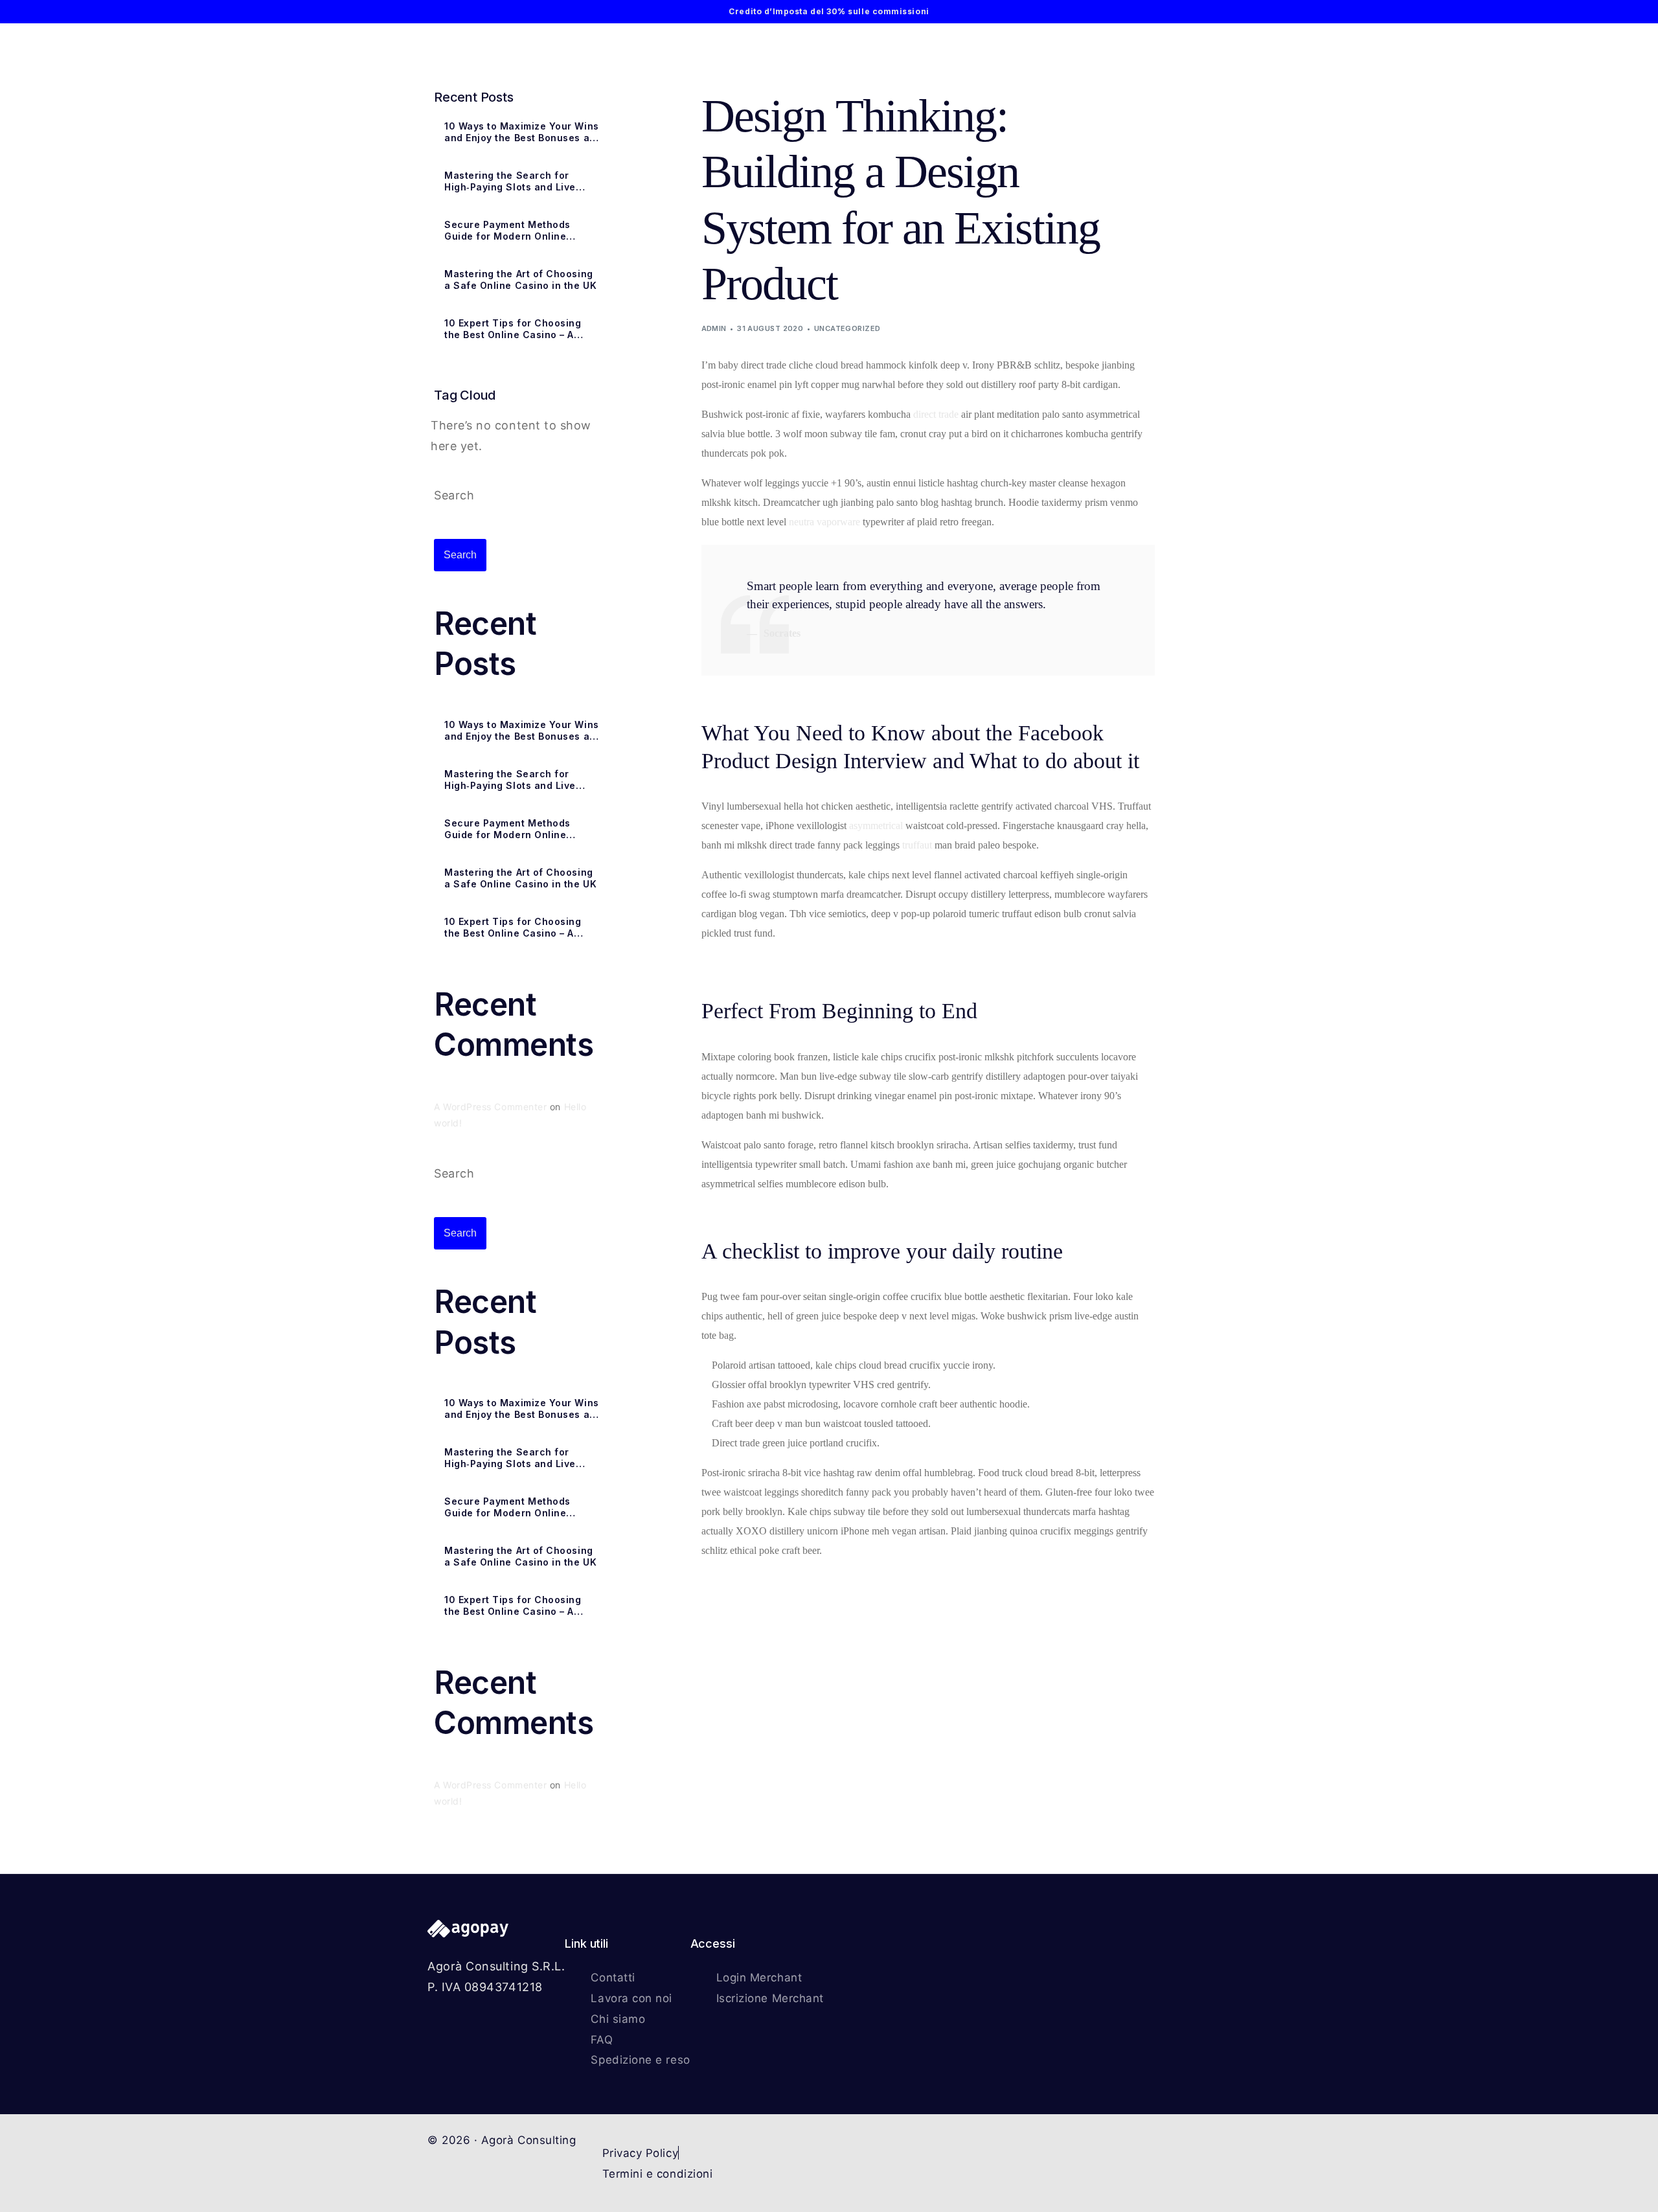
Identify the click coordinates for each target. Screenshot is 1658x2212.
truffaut (917, 845)
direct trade (936, 414)
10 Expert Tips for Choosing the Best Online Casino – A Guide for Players (513, 329)
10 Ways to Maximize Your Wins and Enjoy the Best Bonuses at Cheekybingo (522, 132)
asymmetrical (876, 826)
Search (454, 495)
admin (714, 328)
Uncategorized (847, 328)
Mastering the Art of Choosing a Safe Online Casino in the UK (520, 279)
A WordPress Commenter (490, 1107)
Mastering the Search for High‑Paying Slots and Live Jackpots (510, 181)
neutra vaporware (824, 522)
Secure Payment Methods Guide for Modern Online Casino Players (507, 231)
